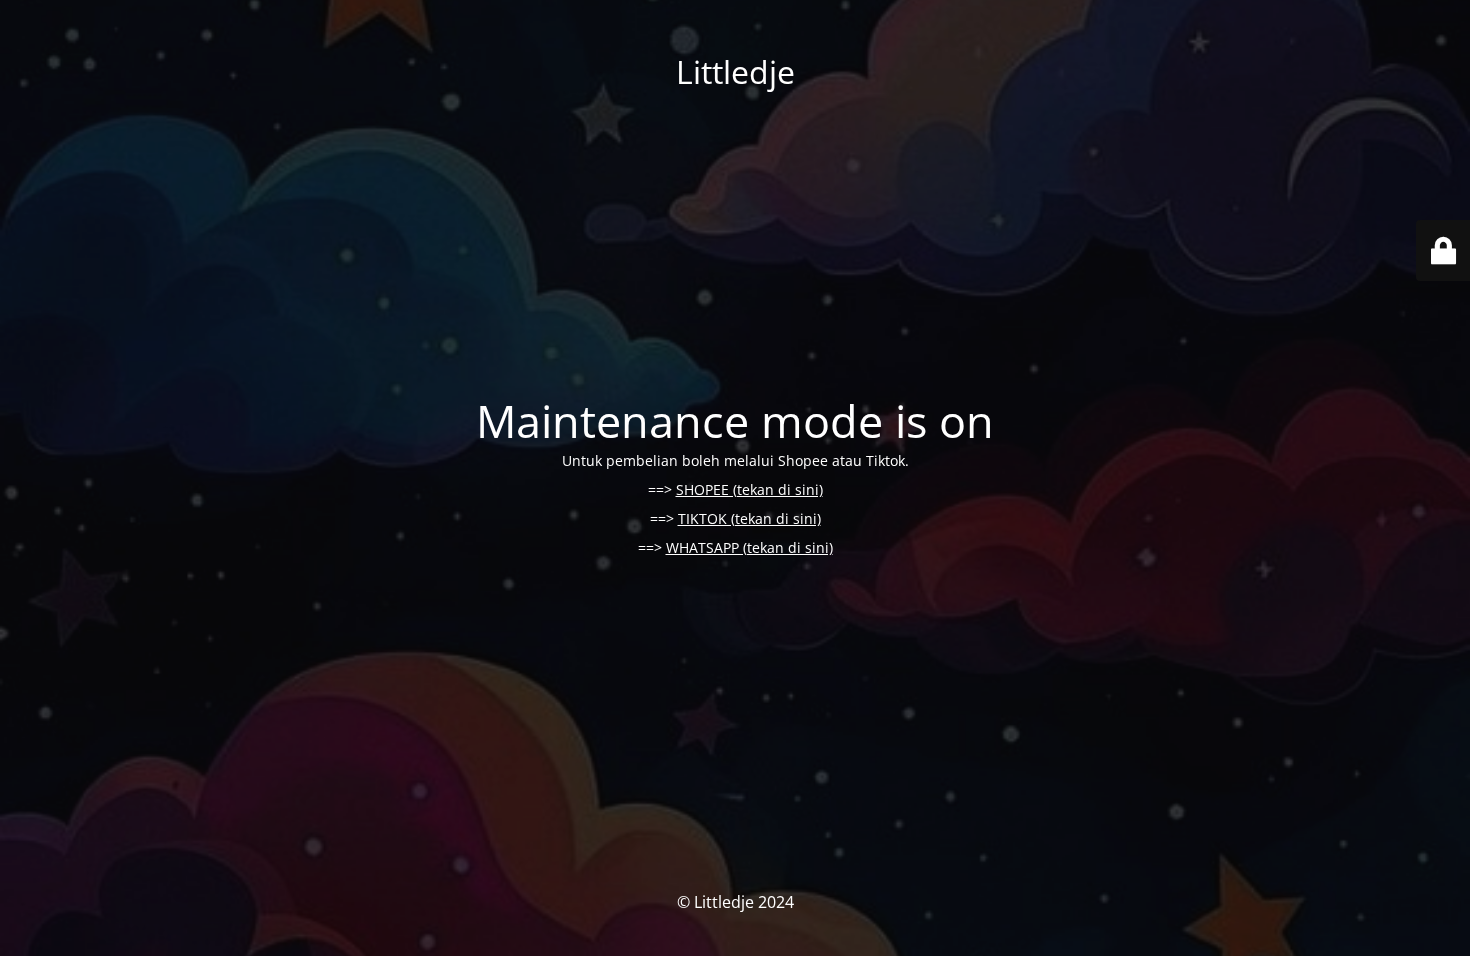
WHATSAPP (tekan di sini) (749, 547)
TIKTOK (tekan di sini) (749, 518)
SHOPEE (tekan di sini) (749, 489)
